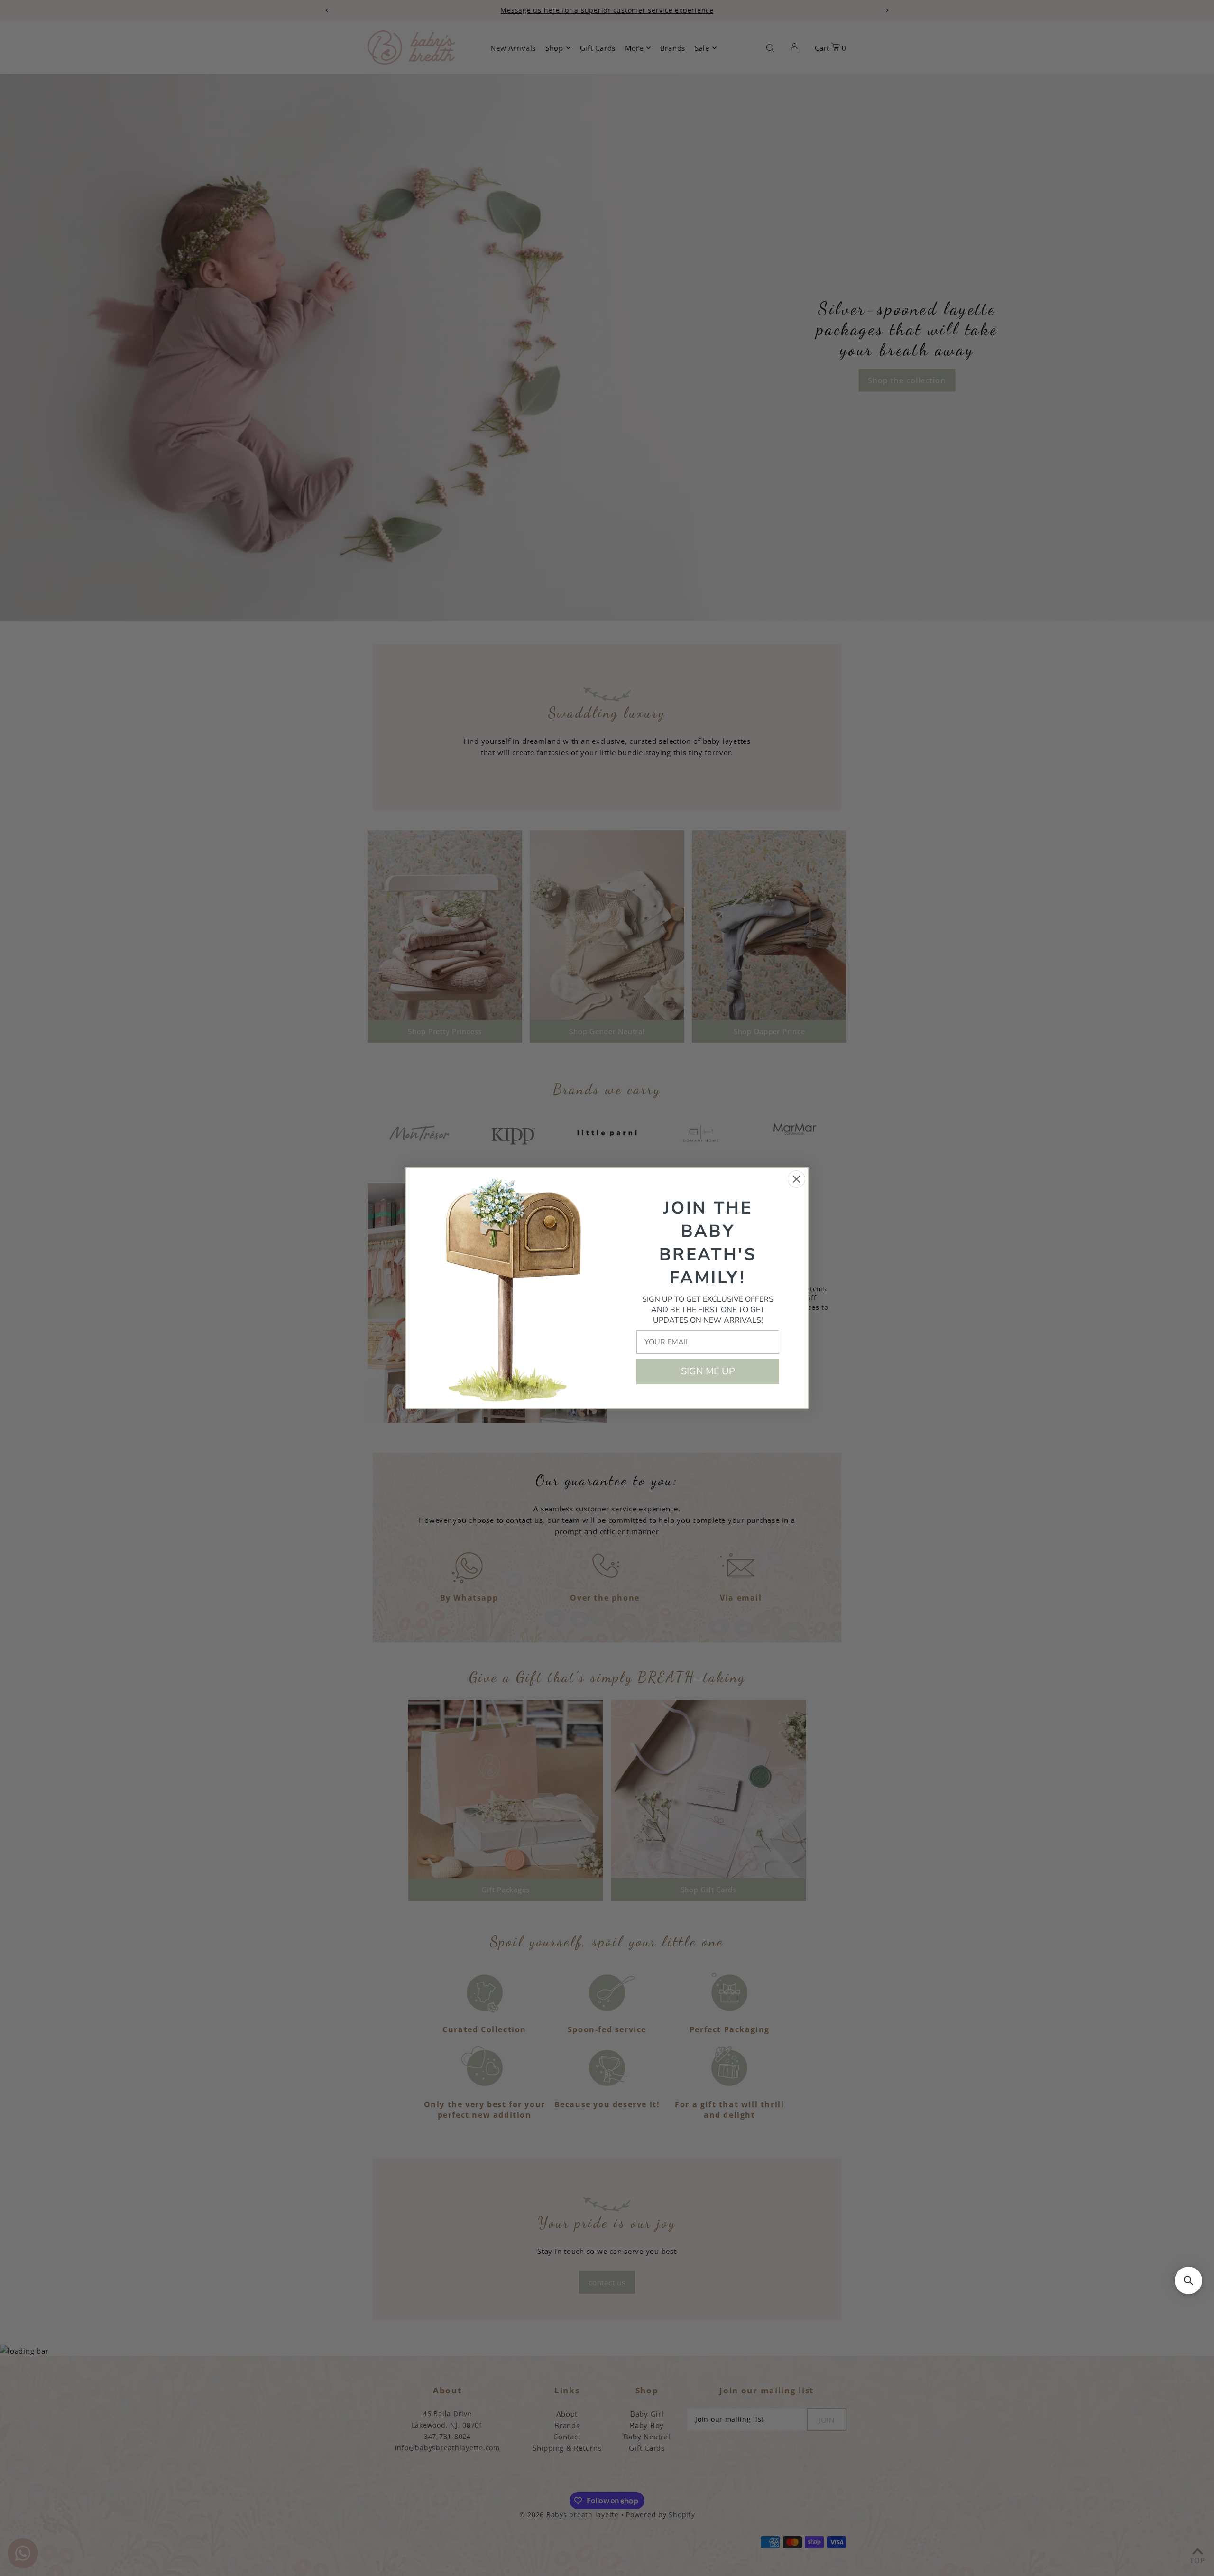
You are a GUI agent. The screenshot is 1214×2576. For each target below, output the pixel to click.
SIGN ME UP (708, 1371)
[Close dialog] (796, 1179)
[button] (1188, 2280)
